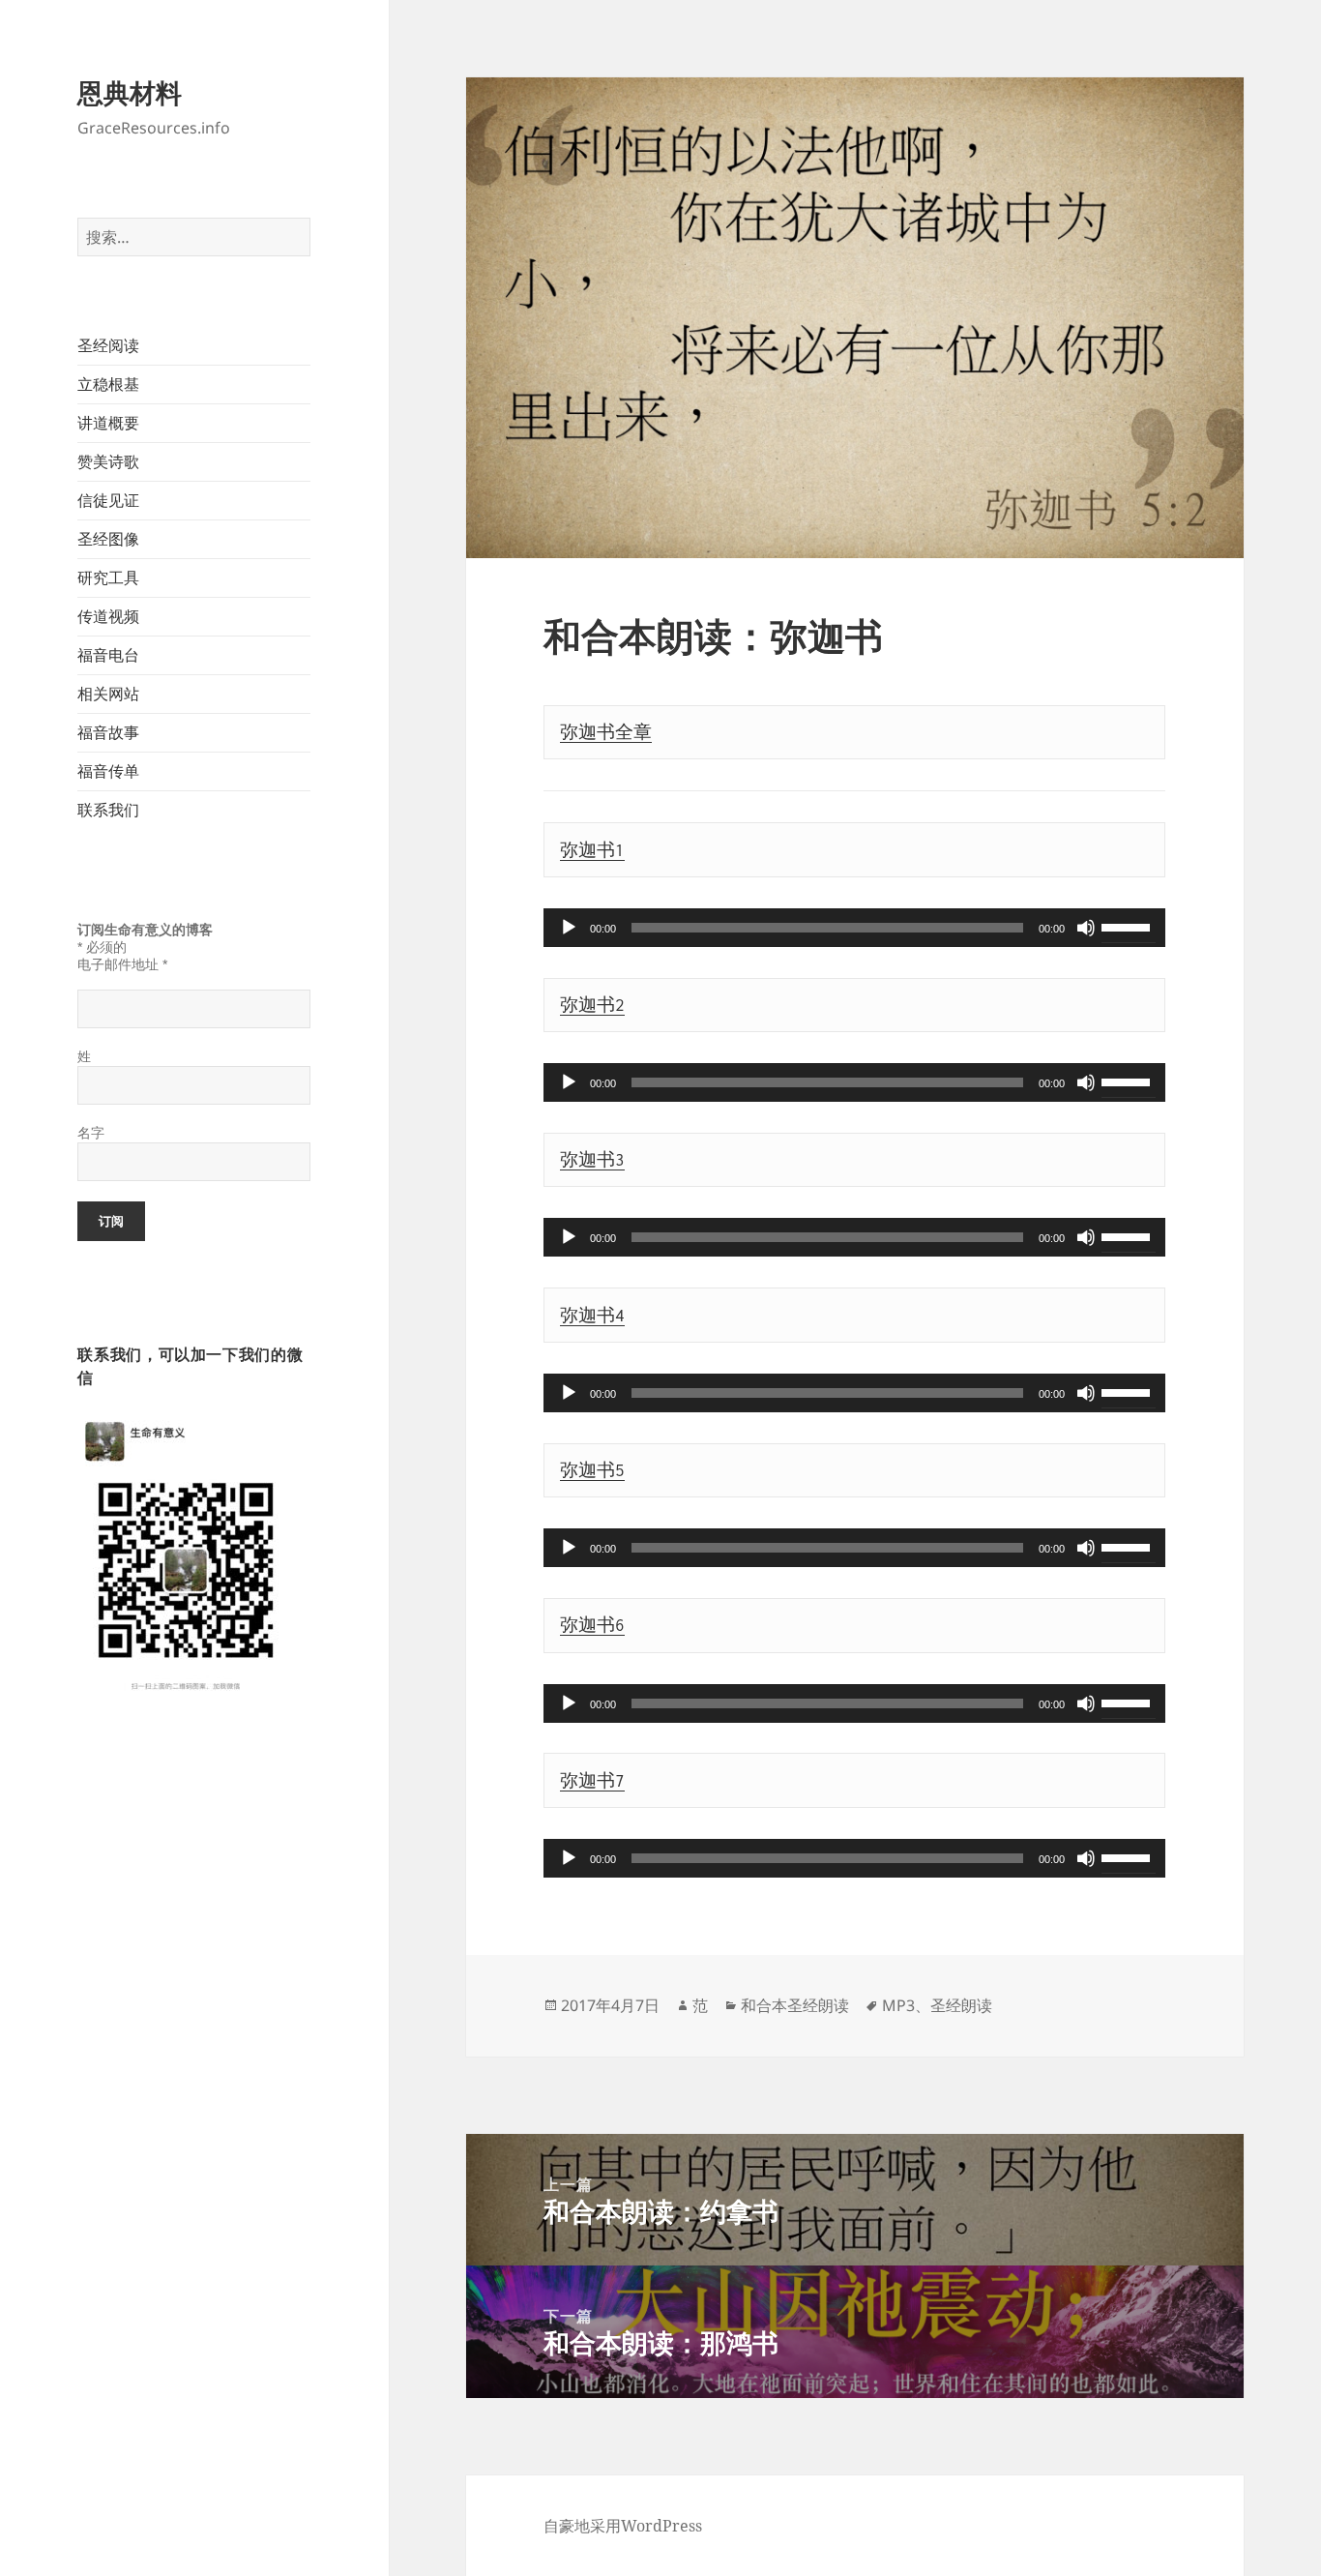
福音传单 (108, 771)
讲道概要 (108, 423)
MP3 (898, 2005)
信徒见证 (108, 500)
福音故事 (108, 732)
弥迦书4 (592, 1316)
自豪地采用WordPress (623, 2526)
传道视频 (108, 616)
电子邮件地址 (122, 964)
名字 (91, 1133)
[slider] (1129, 926)
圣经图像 (108, 539)
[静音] (1086, 928)
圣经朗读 (961, 2005)
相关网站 (108, 694)
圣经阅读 (108, 345)
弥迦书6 (592, 1625)
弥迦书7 (592, 1781)
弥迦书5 (592, 1470)
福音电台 (108, 655)
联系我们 (108, 810)
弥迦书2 (592, 1005)
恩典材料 (130, 92)
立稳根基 (108, 384)
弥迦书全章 (606, 732)
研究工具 (108, 577)
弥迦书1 (592, 850)
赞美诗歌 (108, 461)
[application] (854, 928)
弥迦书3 (592, 1160)
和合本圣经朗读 (795, 2005)
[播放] (569, 928)
